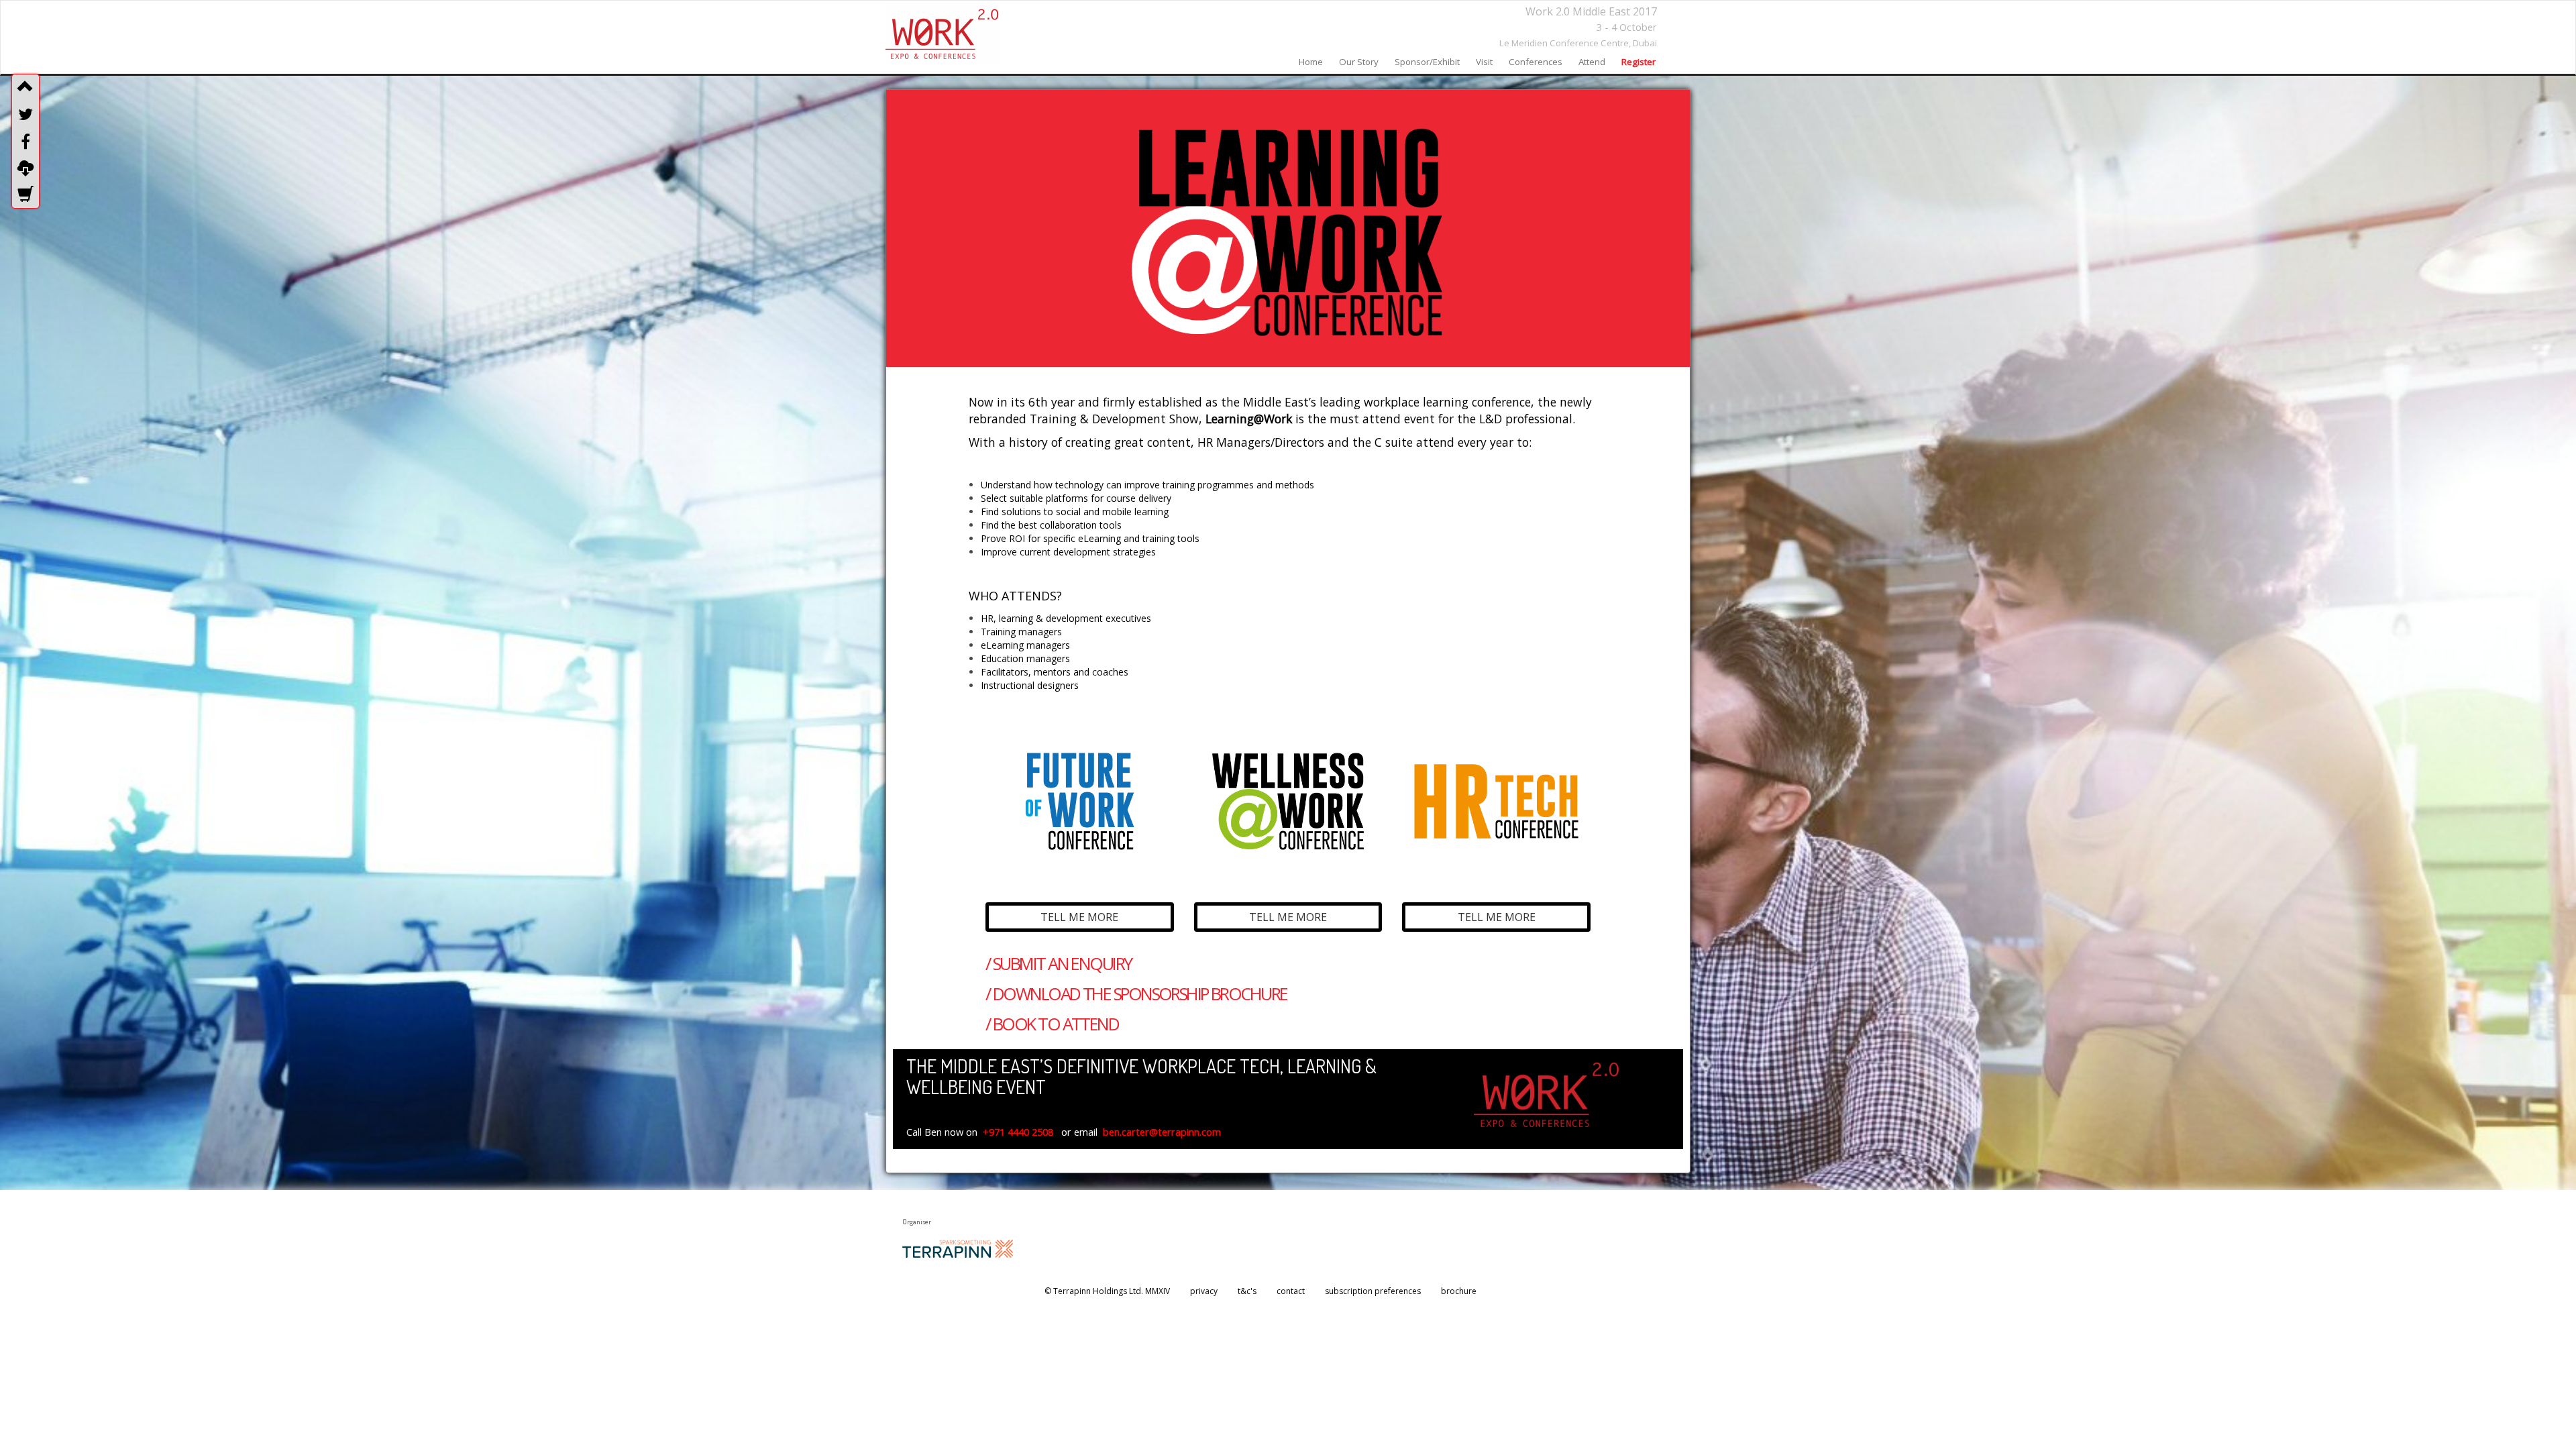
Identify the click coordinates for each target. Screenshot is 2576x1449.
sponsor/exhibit (1427, 62)
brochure (1459, 1291)
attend (1592, 62)
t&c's (1247, 1291)
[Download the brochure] (25, 168)
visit (1484, 62)
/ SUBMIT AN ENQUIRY (1058, 964)
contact (1291, 1291)
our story (1359, 62)
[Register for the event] (25, 195)
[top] (25, 87)
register (1639, 62)
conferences (1536, 62)
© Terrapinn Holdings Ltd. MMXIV (1107, 1291)
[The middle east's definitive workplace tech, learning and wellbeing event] (943, 34)
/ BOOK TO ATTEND (1052, 1024)
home (1311, 62)
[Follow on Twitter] (25, 114)
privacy (1204, 1291)
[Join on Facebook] (25, 142)
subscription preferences (1373, 1291)
